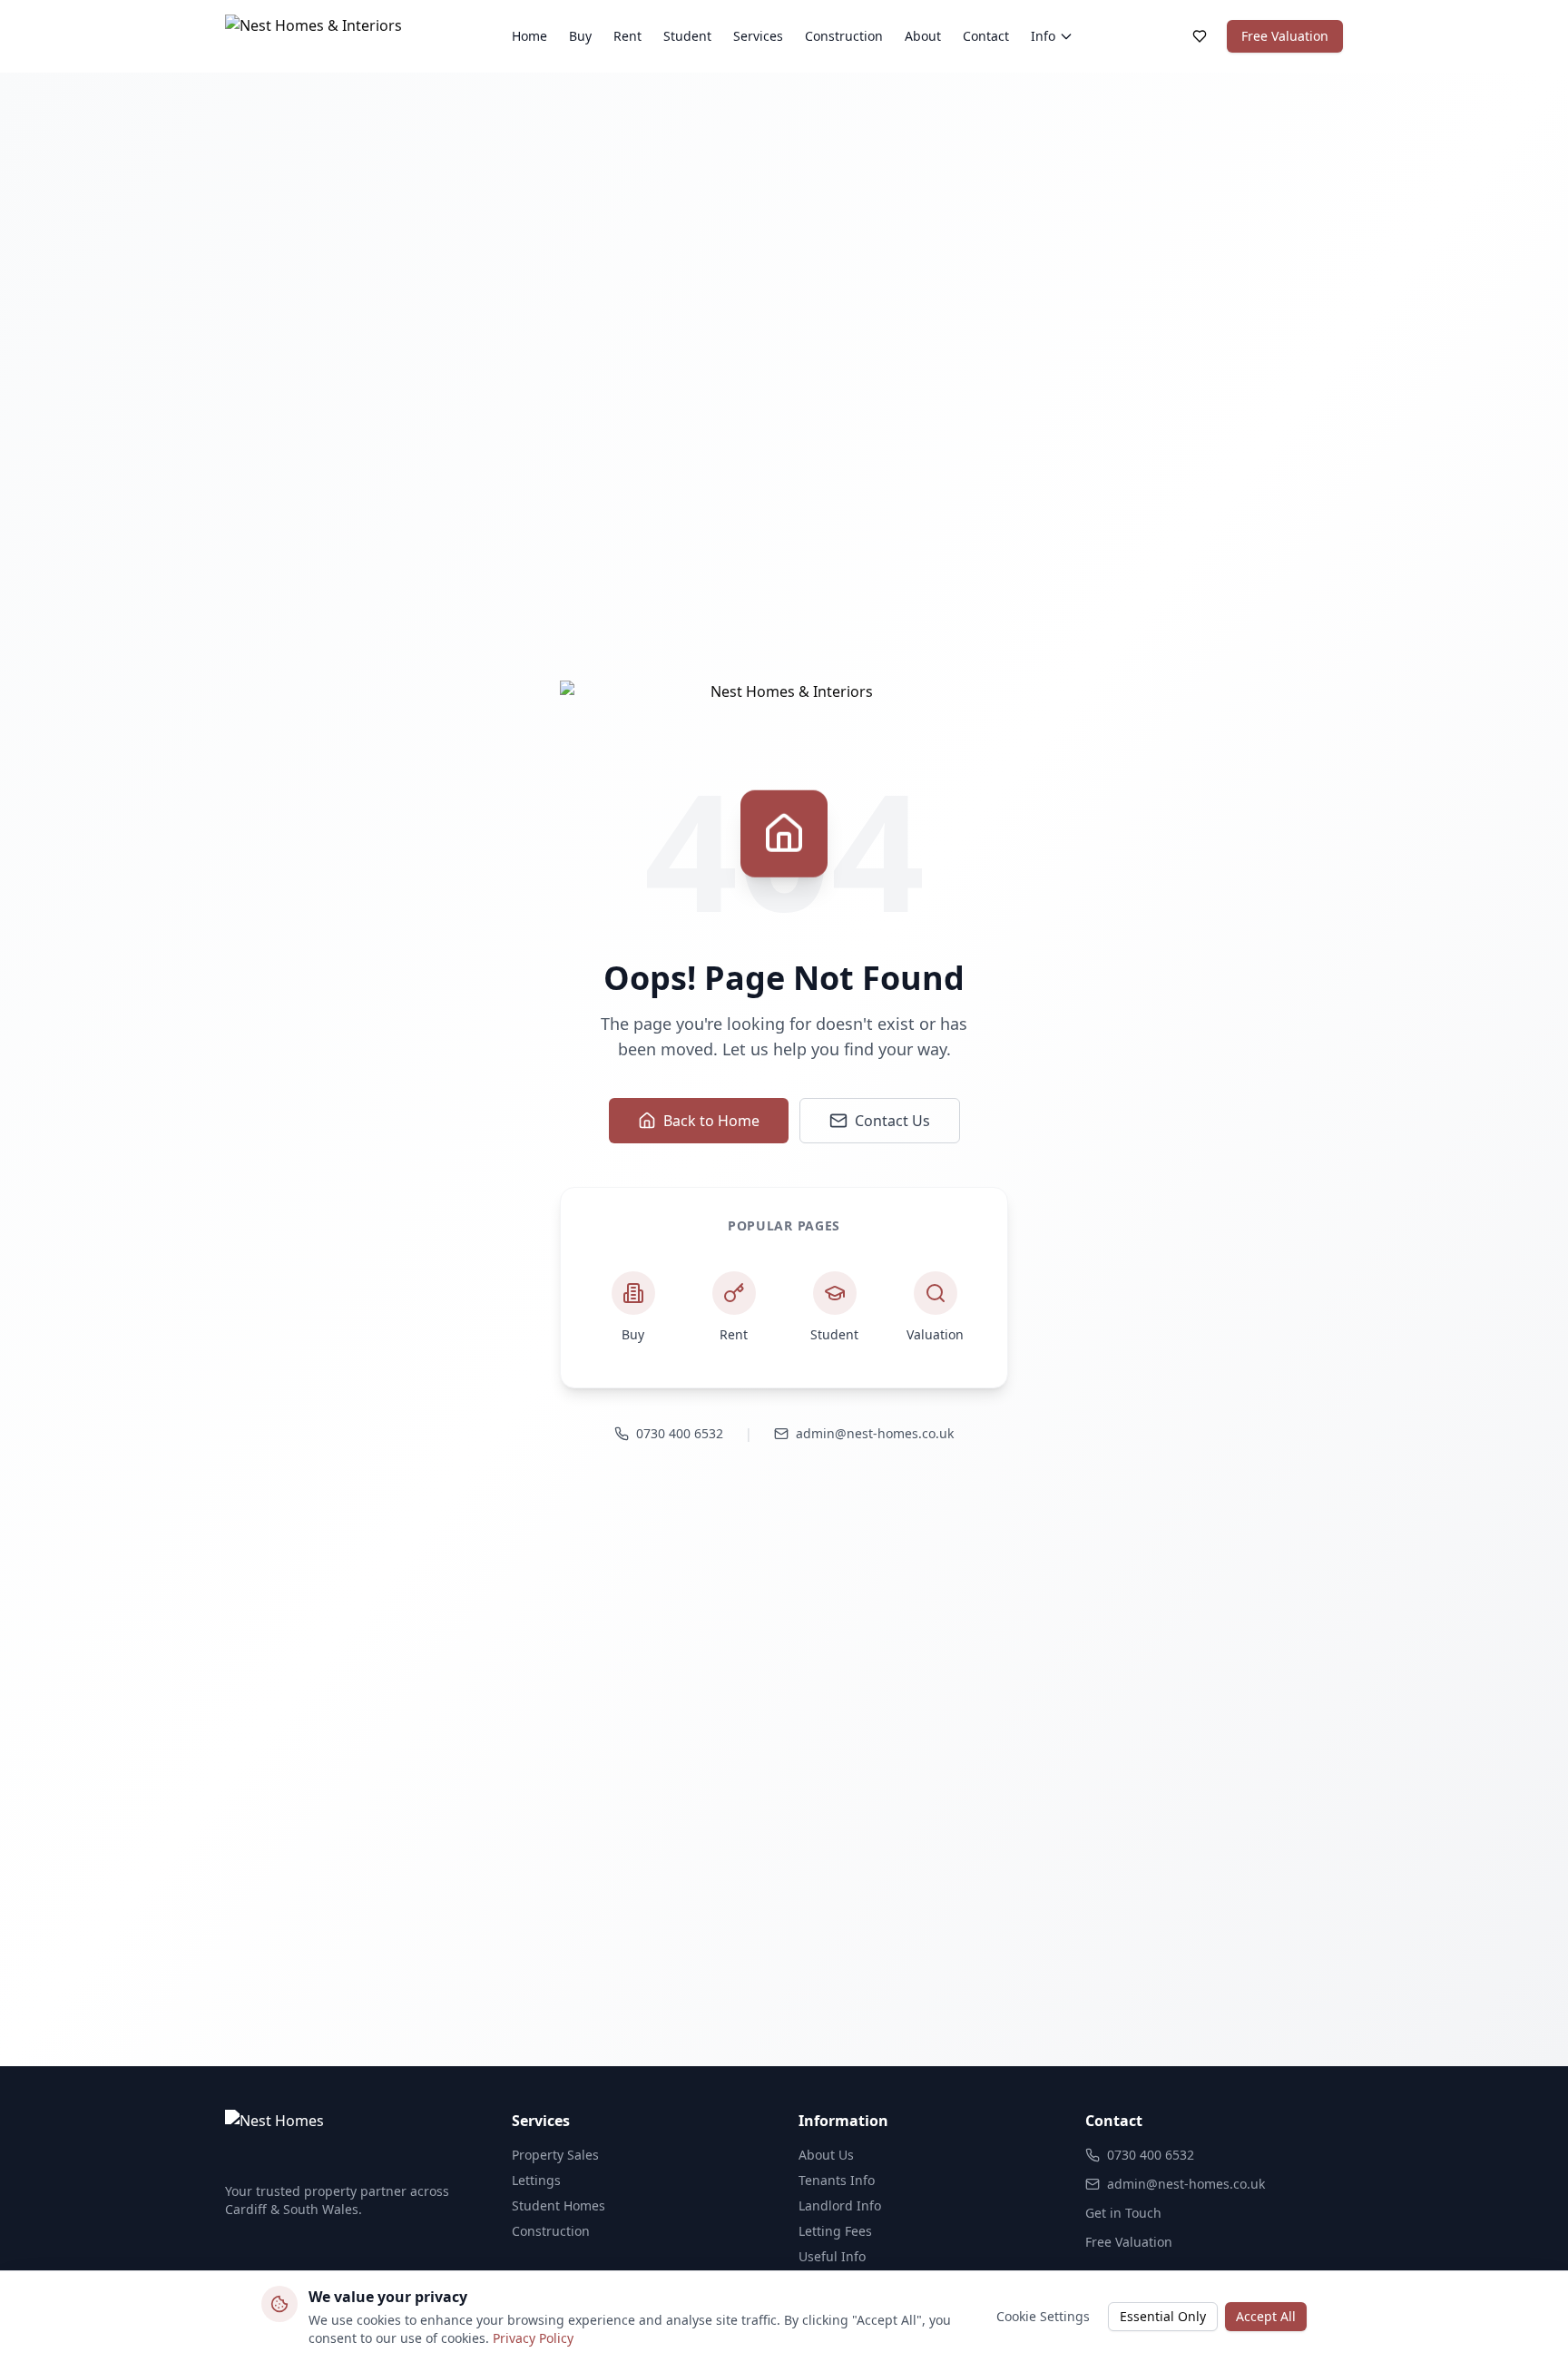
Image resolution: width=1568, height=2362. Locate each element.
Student (687, 36)
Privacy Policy (533, 2338)
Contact (986, 36)
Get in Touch (1123, 2213)
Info (1043, 36)
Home (529, 36)
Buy (580, 36)
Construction (844, 36)
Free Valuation (1285, 36)
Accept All (1266, 2316)
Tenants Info (837, 2180)
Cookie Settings (1043, 2316)
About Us (826, 2155)
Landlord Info (840, 2205)
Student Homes (559, 2205)
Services (758, 36)
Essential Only (1163, 2316)
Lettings (536, 2180)
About (923, 36)
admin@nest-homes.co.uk (875, 1433)
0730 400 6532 (680, 1433)
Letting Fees (835, 2231)
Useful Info (832, 2256)
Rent (627, 36)
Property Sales (555, 2155)
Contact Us (892, 1121)
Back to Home (711, 1121)
